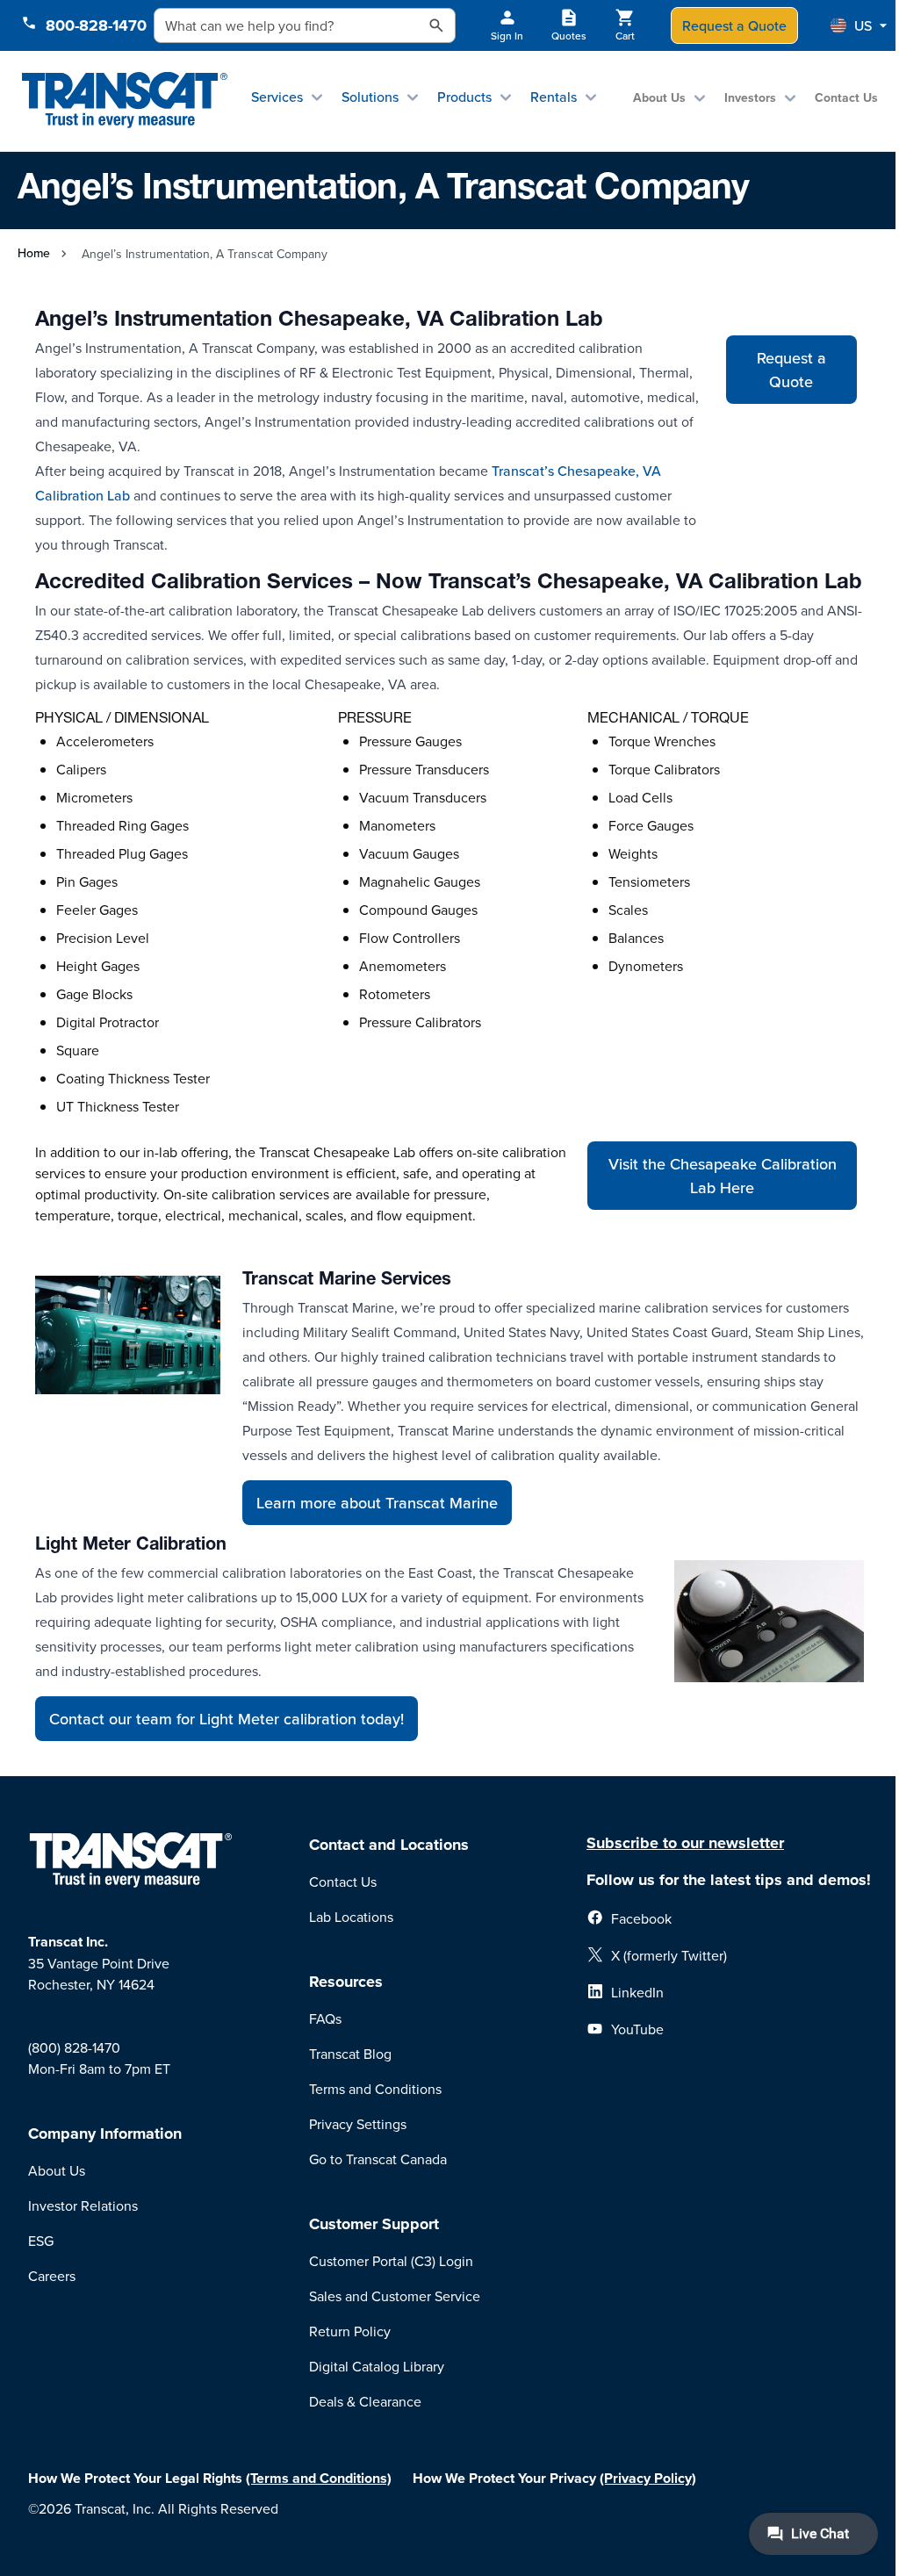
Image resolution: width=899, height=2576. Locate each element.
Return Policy (350, 2331)
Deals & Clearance (365, 2401)
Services (277, 97)
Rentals (554, 97)
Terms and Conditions (375, 2089)
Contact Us (846, 97)
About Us (659, 97)
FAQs (325, 2018)
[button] (859, 25)
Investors (750, 97)
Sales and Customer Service (395, 2296)
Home (34, 253)
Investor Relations (83, 2205)
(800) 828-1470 (74, 2047)
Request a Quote (734, 25)
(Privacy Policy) (648, 2478)
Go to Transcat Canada (378, 2159)
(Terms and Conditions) (319, 2478)
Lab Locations (351, 1917)
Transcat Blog (350, 2054)
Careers (52, 2276)
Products (464, 97)
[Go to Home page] (124, 101)
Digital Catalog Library (377, 2366)
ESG (41, 2241)
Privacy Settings (358, 2124)
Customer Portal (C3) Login (391, 2261)
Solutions (370, 97)
